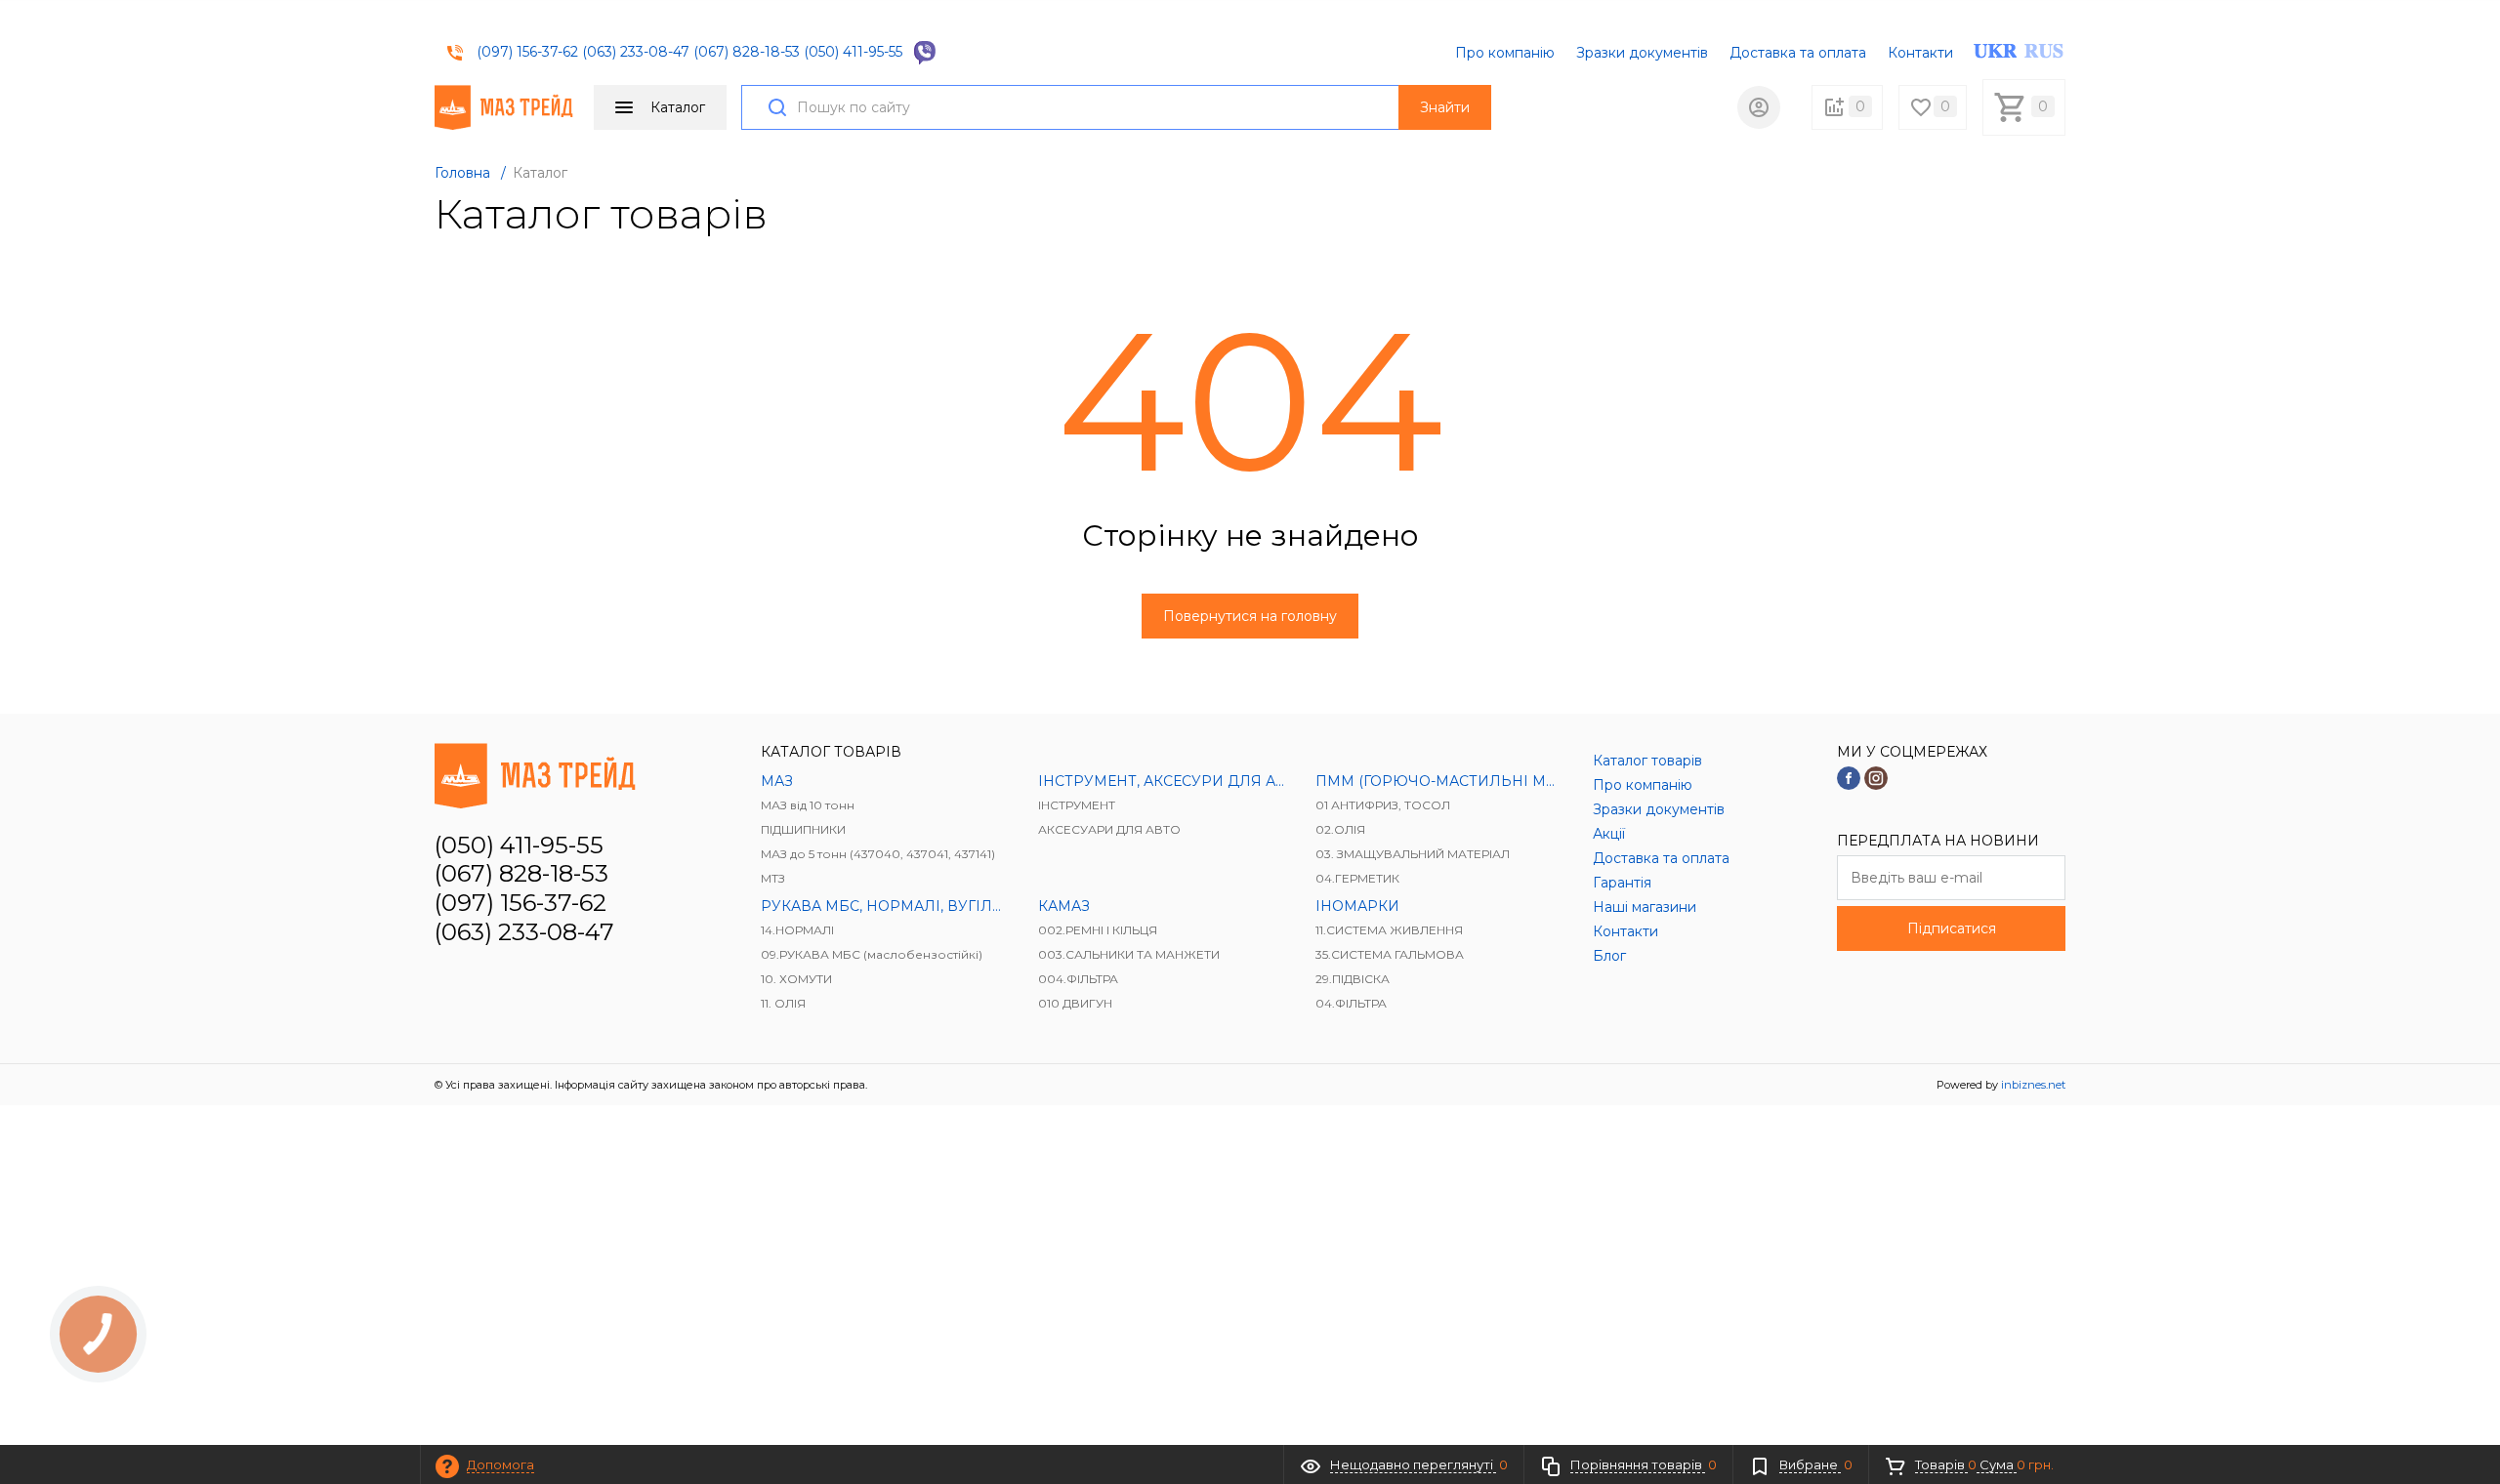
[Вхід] (1759, 107)
